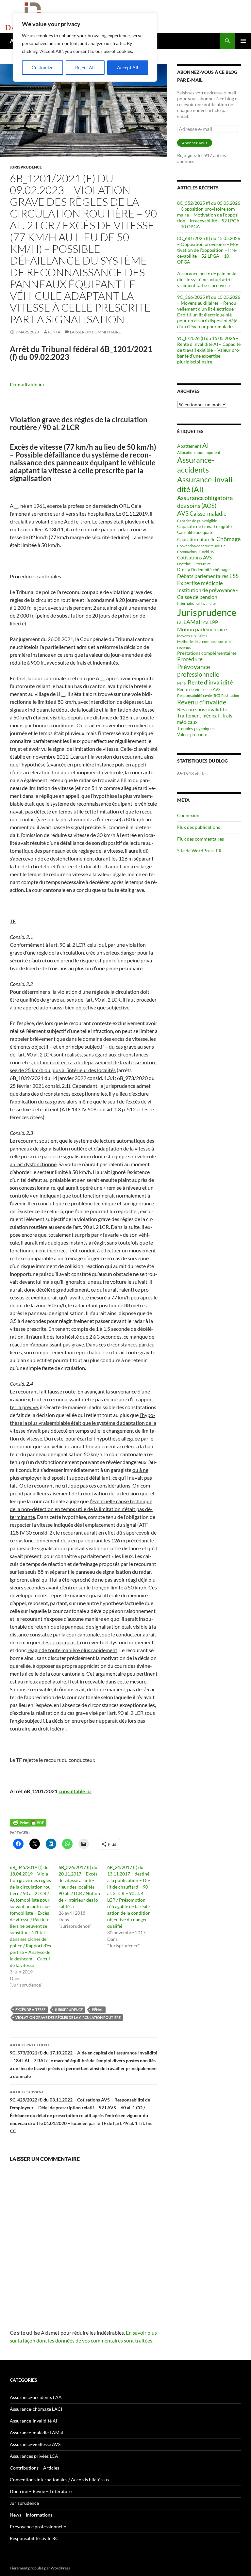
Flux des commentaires (201, 839)
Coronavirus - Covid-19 (196, 552)
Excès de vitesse (30, 2010)
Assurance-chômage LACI (36, 2409)
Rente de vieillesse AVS (199, 689)
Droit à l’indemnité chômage (203, 570)
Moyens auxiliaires (192, 636)
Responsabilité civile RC (34, 2538)
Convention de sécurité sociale (201, 546)
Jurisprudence (26, 167)
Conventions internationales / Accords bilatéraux (60, 2479)
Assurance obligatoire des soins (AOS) (205, 501)
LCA (205, 623)
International (188, 603)
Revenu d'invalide (202, 702)
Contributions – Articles (34, 2468)
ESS (234, 576)
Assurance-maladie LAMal (36, 2432)
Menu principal (243, 41)
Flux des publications (199, 827)
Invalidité (208, 603)
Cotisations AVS (194, 557)
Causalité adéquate (195, 532)
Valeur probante (192, 734)
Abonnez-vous (195, 143)
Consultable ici (27, 384)
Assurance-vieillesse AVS (35, 2444)
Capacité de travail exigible (204, 526)
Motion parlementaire (202, 629)
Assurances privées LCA (34, 2456)
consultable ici (75, 1791)
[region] (85, 47)
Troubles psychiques (196, 729)
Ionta (54, 332)
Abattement (189, 446)
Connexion (188, 815)
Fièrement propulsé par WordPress (40, 2568)
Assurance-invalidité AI (33, 2421)
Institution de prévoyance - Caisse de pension (208, 593)
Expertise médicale (200, 583)
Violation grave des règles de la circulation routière (68, 2017)
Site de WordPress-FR (199, 851)
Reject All (85, 67)
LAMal (192, 622)
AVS (183, 513)
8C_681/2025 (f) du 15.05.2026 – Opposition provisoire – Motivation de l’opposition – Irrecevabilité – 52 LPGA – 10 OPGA (209, 250)
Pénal (98, 2010)
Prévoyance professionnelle (198, 671)
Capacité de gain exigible (197, 521)
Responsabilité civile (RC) (199, 695)
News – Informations (31, 2515)
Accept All (128, 67)
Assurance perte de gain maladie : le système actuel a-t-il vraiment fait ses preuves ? (208, 279)
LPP (214, 622)
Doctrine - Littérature (194, 564)
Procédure (190, 659)
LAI (180, 623)
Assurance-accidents (196, 465)
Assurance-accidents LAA (36, 2397)
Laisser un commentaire (95, 332)
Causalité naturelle (196, 539)
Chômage (228, 539)
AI (206, 445)
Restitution (230, 695)
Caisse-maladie (208, 514)
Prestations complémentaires (207, 653)
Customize (42, 67)
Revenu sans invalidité (202, 709)
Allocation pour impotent (199, 452)
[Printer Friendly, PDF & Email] (28, 1823)
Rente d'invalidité (210, 682)
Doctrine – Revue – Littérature (41, 2491)
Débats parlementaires (203, 576)
